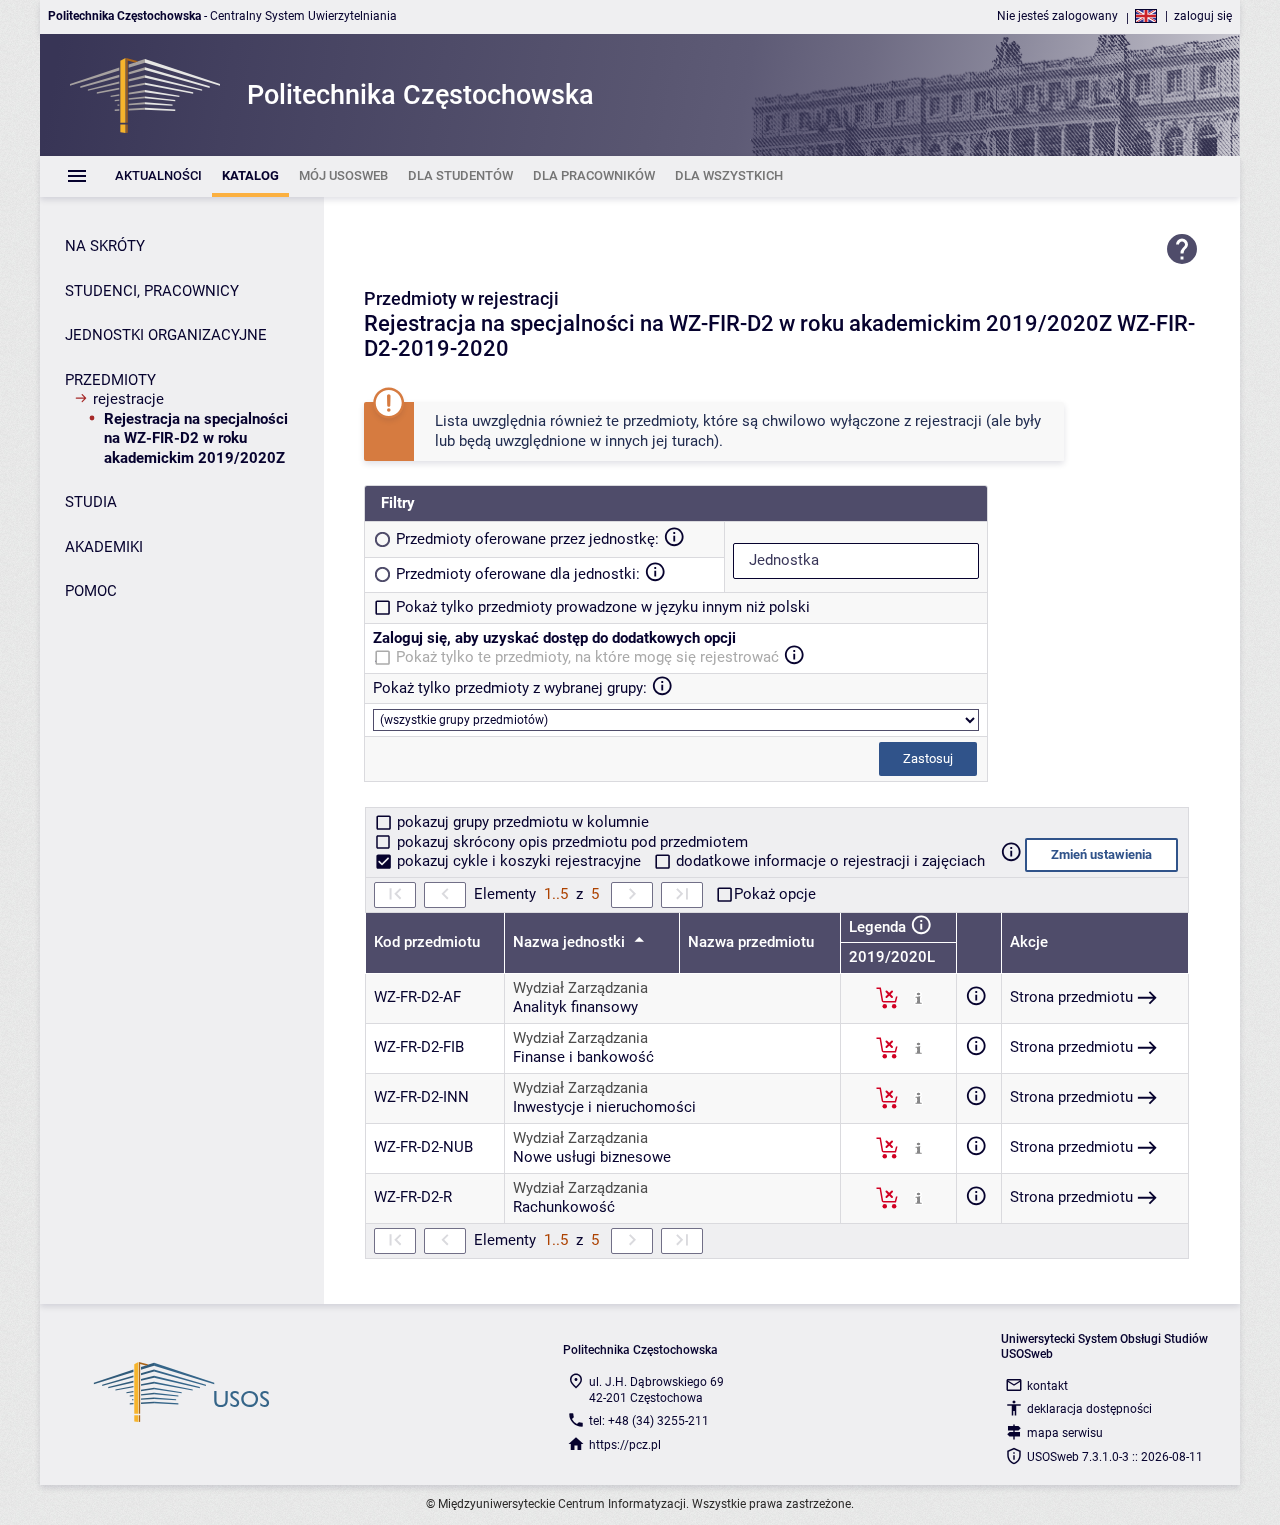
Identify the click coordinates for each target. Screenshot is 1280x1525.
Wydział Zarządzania (580, 988)
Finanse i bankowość (583, 1057)
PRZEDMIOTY (110, 380)
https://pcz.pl (625, 1445)
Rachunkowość (564, 1207)
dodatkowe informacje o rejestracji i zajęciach (828, 861)
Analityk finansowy (575, 1007)
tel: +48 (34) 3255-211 (649, 1421)
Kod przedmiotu (427, 942)
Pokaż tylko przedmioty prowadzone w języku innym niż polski (603, 607)
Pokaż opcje (775, 894)
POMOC (91, 591)
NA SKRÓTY (105, 246)
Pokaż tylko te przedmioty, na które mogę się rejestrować (587, 657)
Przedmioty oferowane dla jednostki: (518, 574)
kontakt (1047, 1386)
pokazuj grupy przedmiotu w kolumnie (521, 822)
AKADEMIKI (104, 547)
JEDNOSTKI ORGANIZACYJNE (166, 335)
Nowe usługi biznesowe (592, 1157)
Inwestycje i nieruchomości (604, 1107)
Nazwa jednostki (571, 942)
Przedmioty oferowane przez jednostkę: (527, 539)
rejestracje (128, 399)
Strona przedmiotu (1071, 997)
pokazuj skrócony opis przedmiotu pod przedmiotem (570, 842)
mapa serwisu (1065, 1433)
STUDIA (91, 502)
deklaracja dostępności (1089, 1409)
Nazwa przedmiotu (751, 942)
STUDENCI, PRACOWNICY (152, 291)
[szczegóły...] (918, 997)
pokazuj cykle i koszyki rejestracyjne (519, 861)
